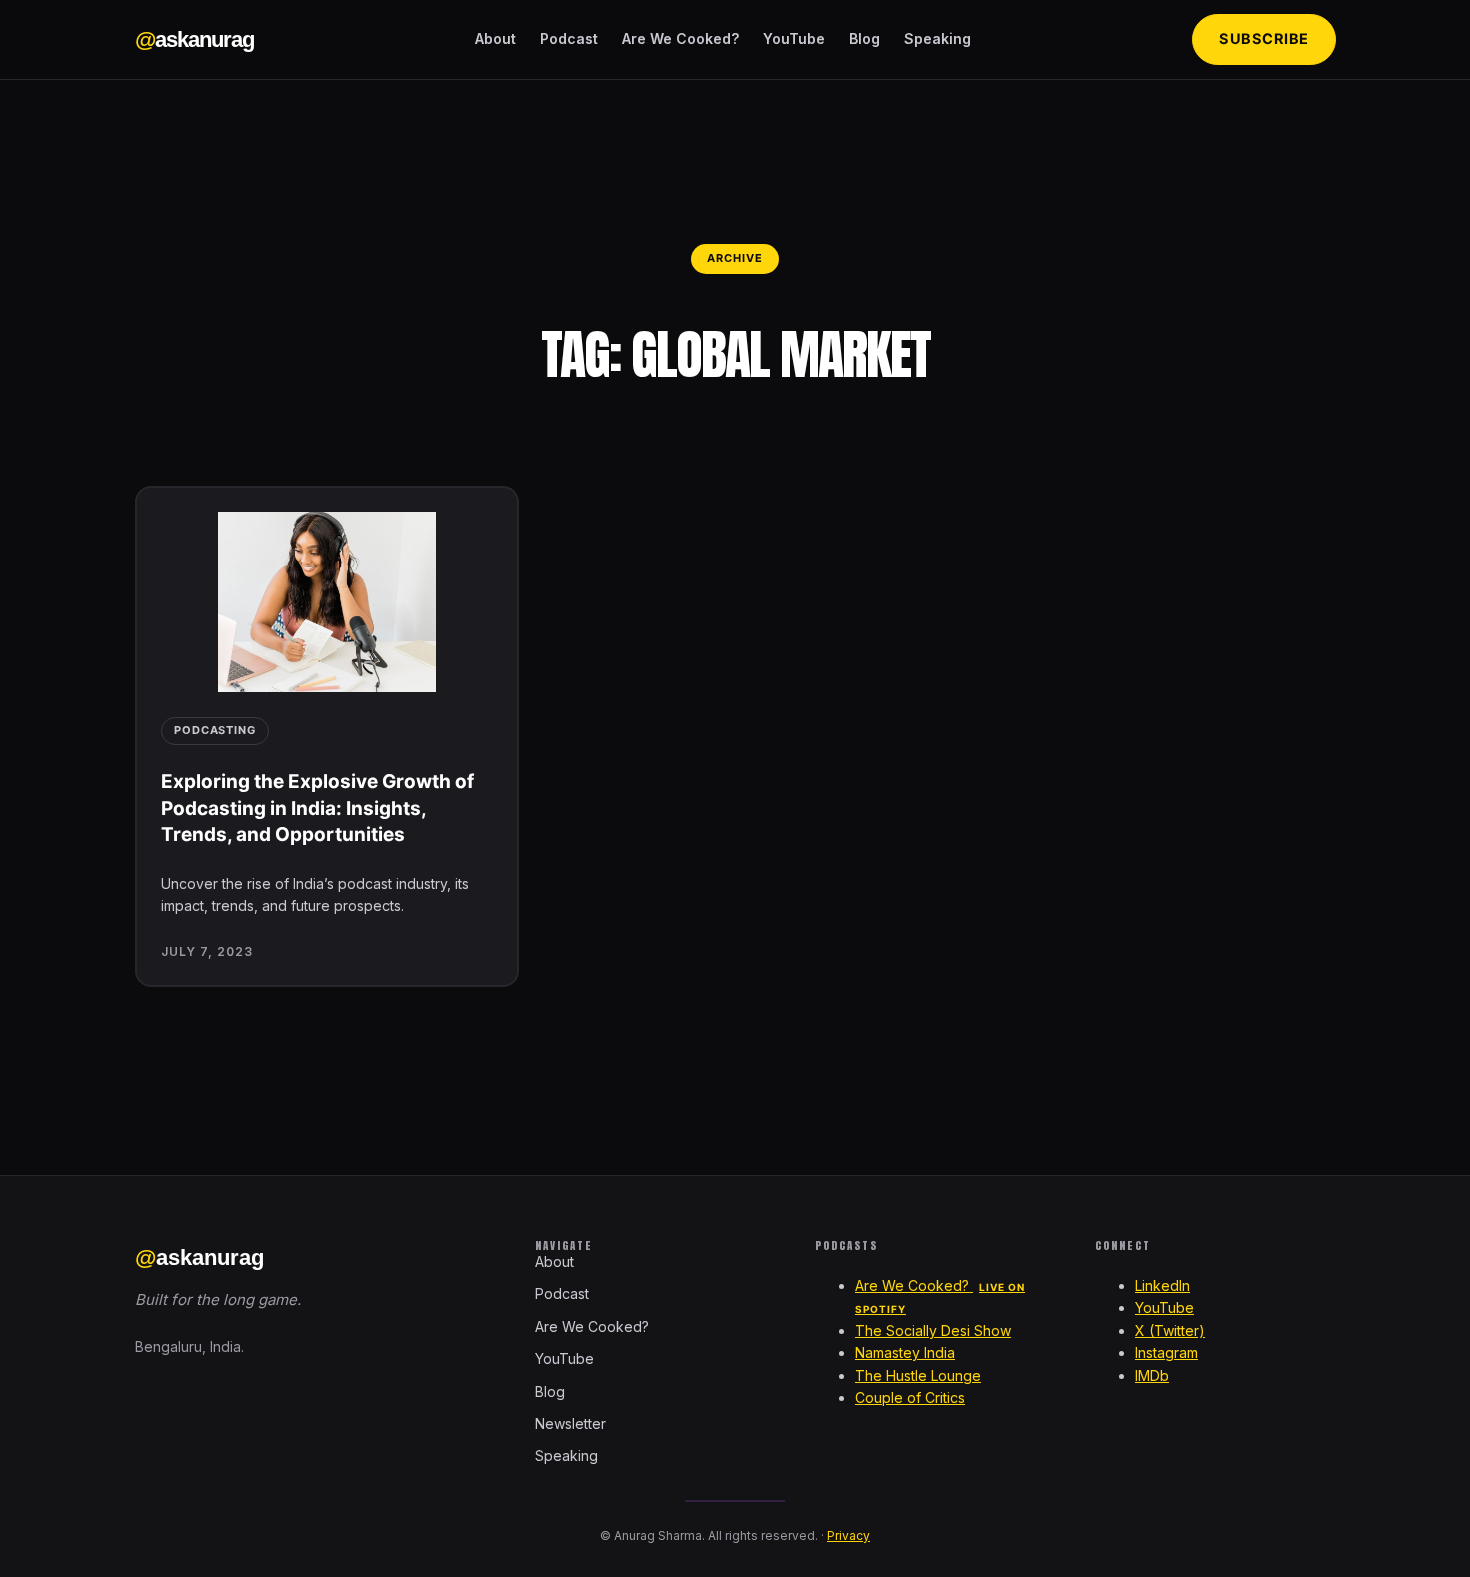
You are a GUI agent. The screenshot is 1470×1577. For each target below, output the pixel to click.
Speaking (937, 38)
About (495, 38)
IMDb (1152, 1375)
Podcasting (215, 730)
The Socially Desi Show (933, 1330)
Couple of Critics (910, 1397)
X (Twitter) (1170, 1330)
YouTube (794, 38)
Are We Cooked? (680, 38)
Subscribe (1264, 39)
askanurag (194, 39)
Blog (864, 38)
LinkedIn (1162, 1285)
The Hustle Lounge (918, 1375)
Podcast (569, 38)
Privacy (848, 1535)
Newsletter (570, 1423)
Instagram (1166, 1352)
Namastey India (905, 1352)
